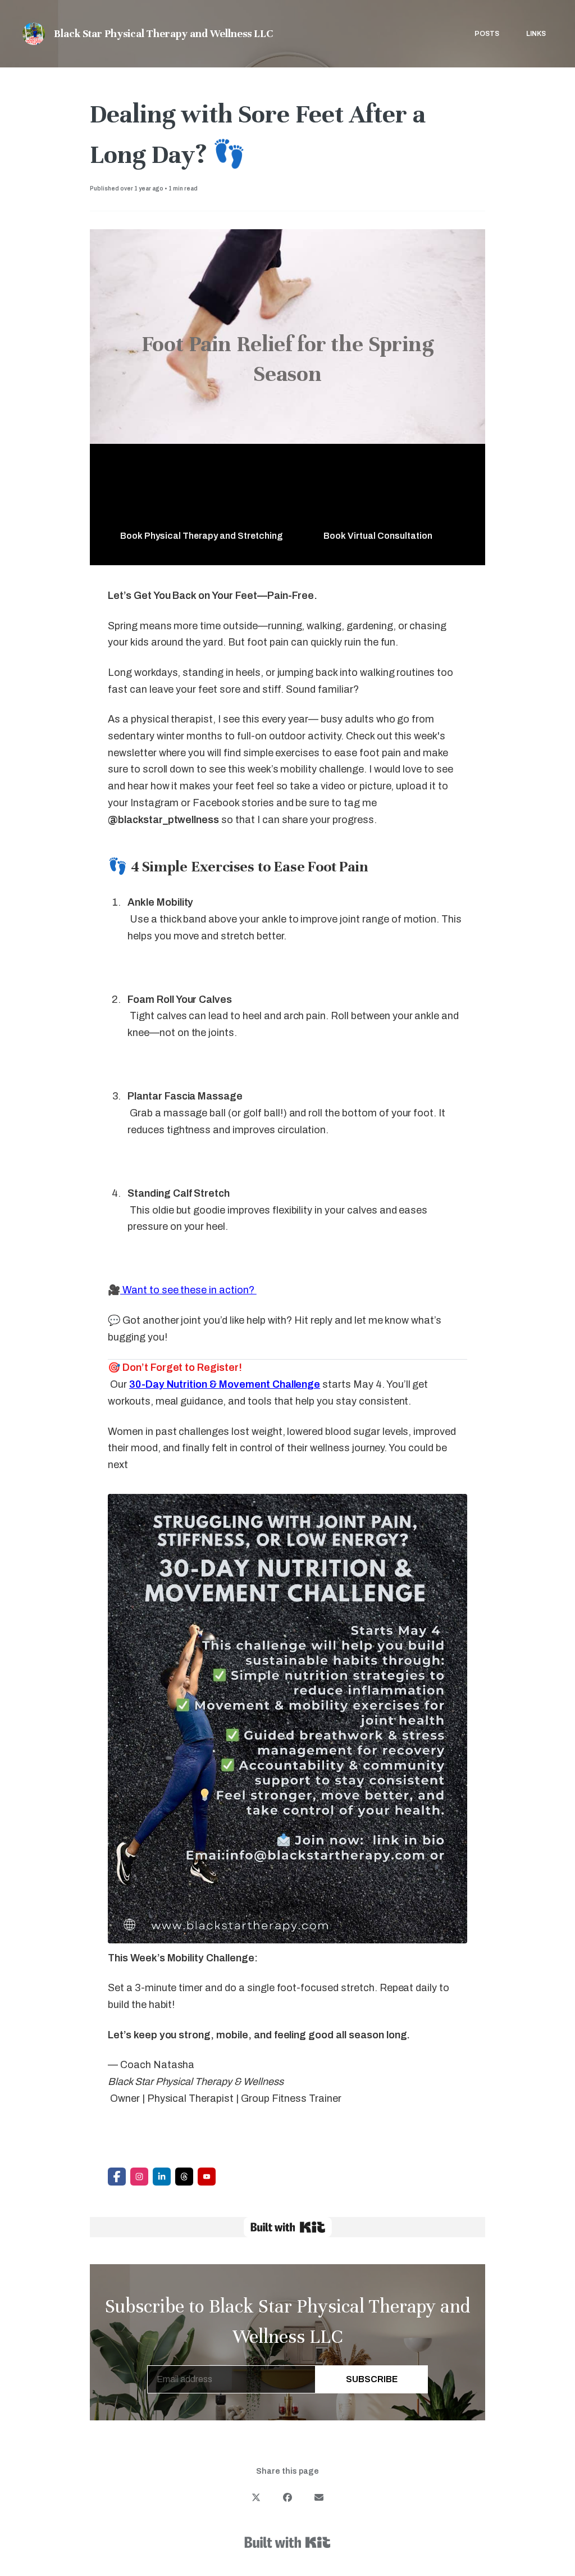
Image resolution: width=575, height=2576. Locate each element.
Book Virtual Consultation (378, 536)
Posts (487, 34)
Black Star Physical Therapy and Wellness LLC (163, 33)
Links (536, 34)
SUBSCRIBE (372, 2379)
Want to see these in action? (188, 1290)
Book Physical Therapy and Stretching (202, 536)
